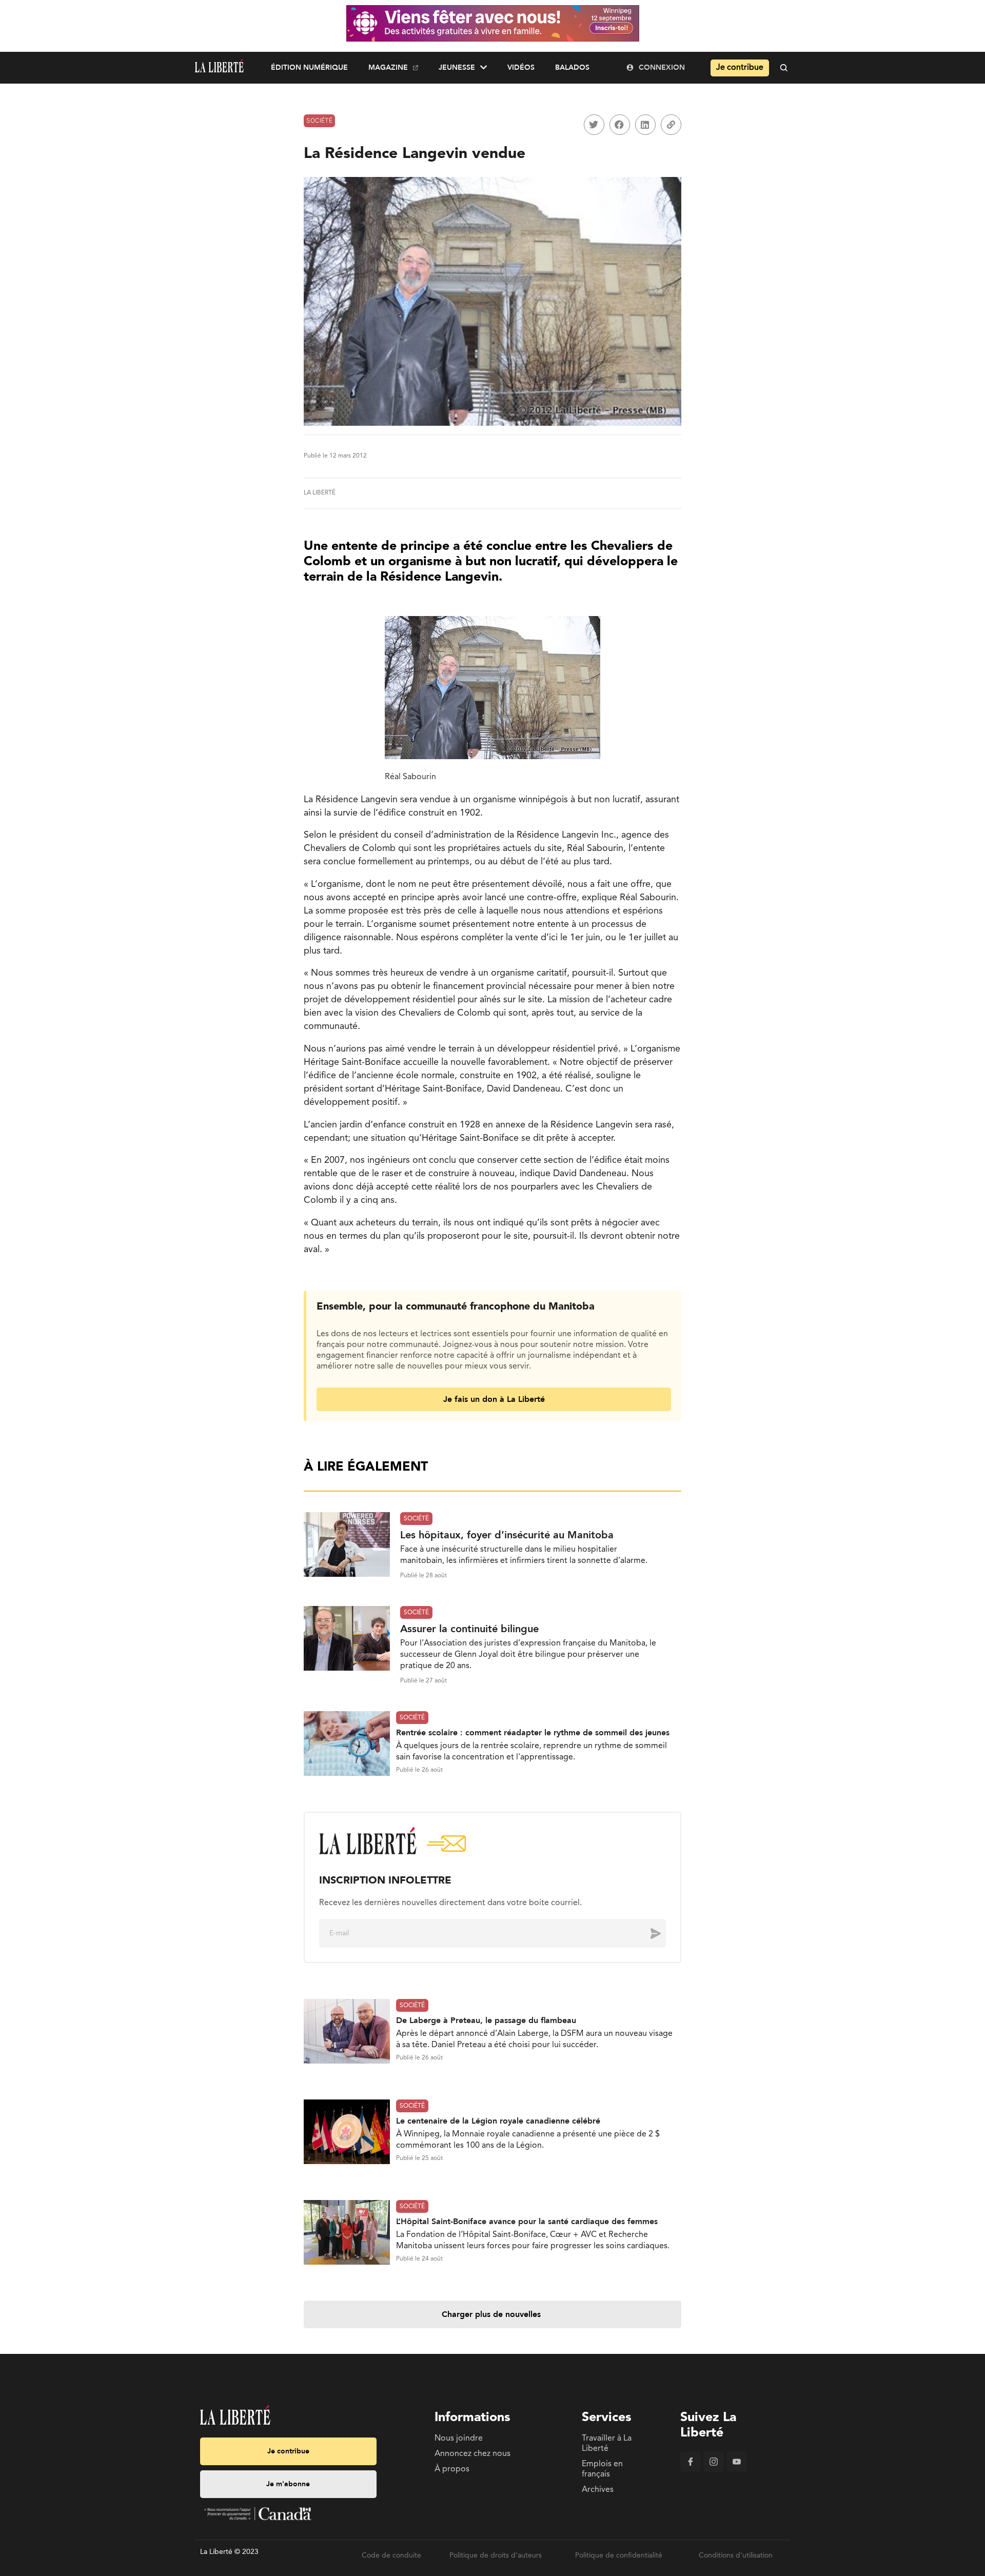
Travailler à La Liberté (607, 2444)
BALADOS (572, 67)
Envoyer (648, 1933)
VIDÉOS (521, 67)
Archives (598, 2490)
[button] (594, 125)
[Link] (671, 125)
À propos (452, 2469)
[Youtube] (737, 2470)
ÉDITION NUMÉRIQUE (309, 67)
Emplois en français (602, 2469)
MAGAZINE (388, 67)
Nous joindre (459, 2439)
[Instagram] (714, 2470)
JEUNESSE (457, 67)
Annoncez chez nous (472, 2454)
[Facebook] (691, 2470)
